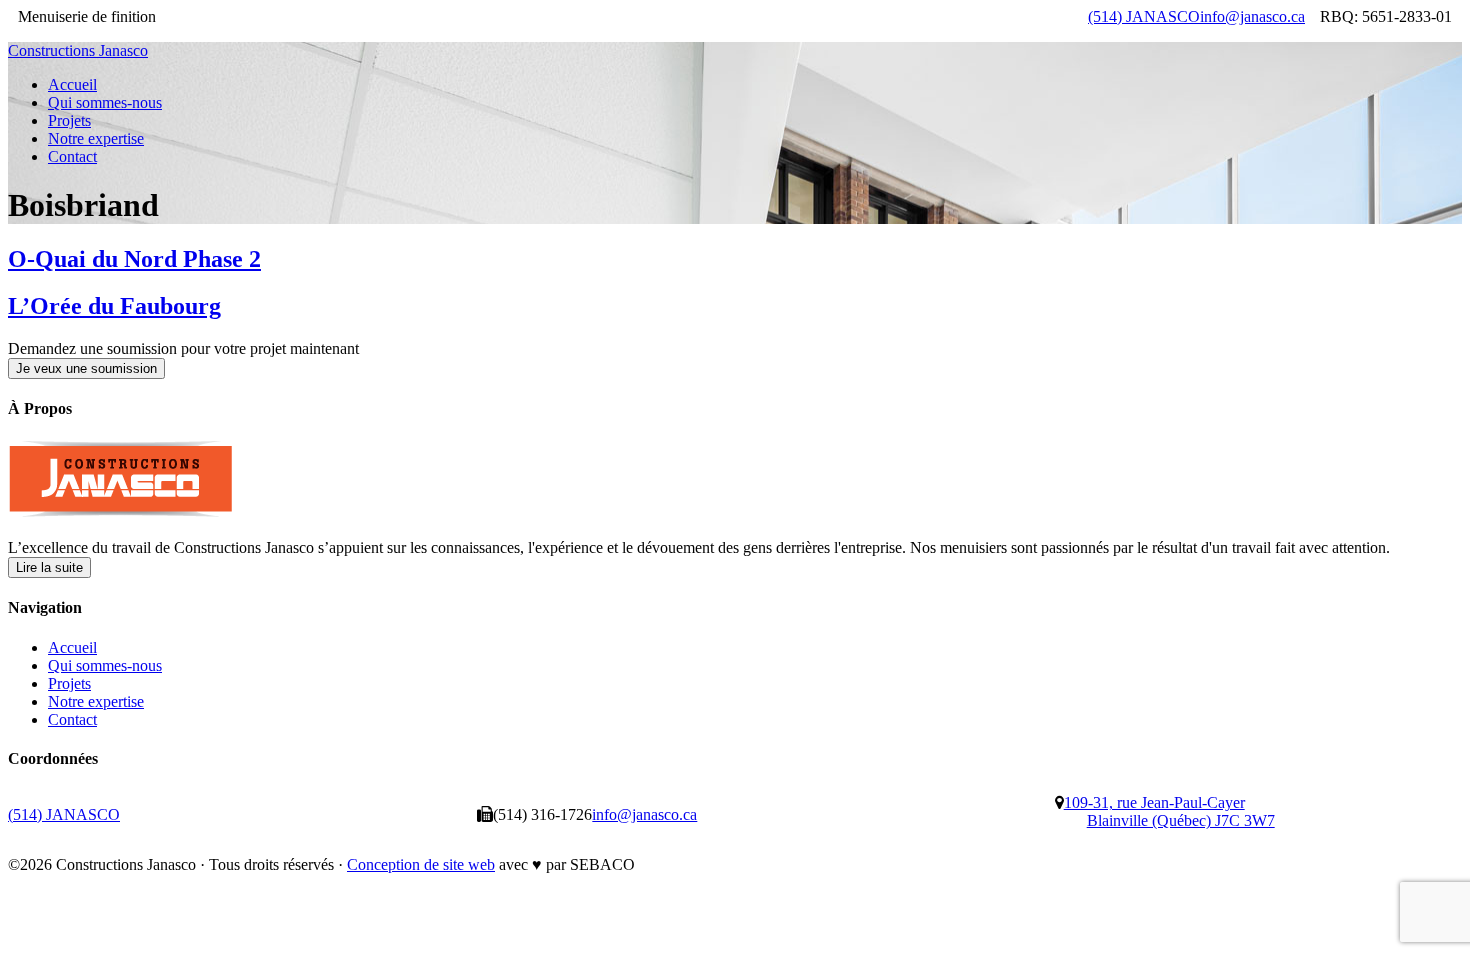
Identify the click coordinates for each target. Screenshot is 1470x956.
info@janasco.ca (1252, 16)
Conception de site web (421, 864)
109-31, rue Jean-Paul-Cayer (1169, 811)
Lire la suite (49, 567)
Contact (72, 719)
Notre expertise (96, 701)
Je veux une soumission (86, 368)
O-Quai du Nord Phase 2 (134, 259)
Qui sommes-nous (105, 665)
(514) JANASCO (1144, 16)
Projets (69, 683)
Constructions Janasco (78, 50)
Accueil (72, 647)
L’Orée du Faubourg (114, 306)
